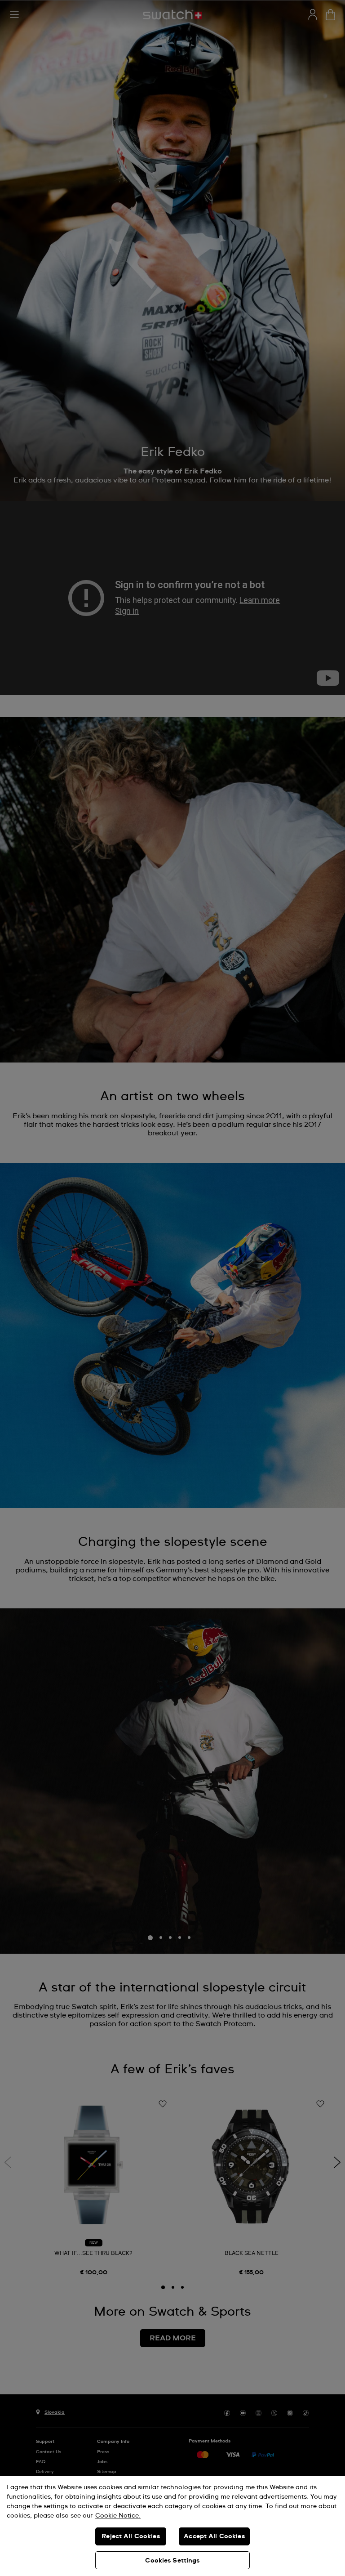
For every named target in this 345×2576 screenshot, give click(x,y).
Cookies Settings (172, 2561)
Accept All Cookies (214, 2536)
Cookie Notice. (118, 2516)
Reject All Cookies (131, 2536)
